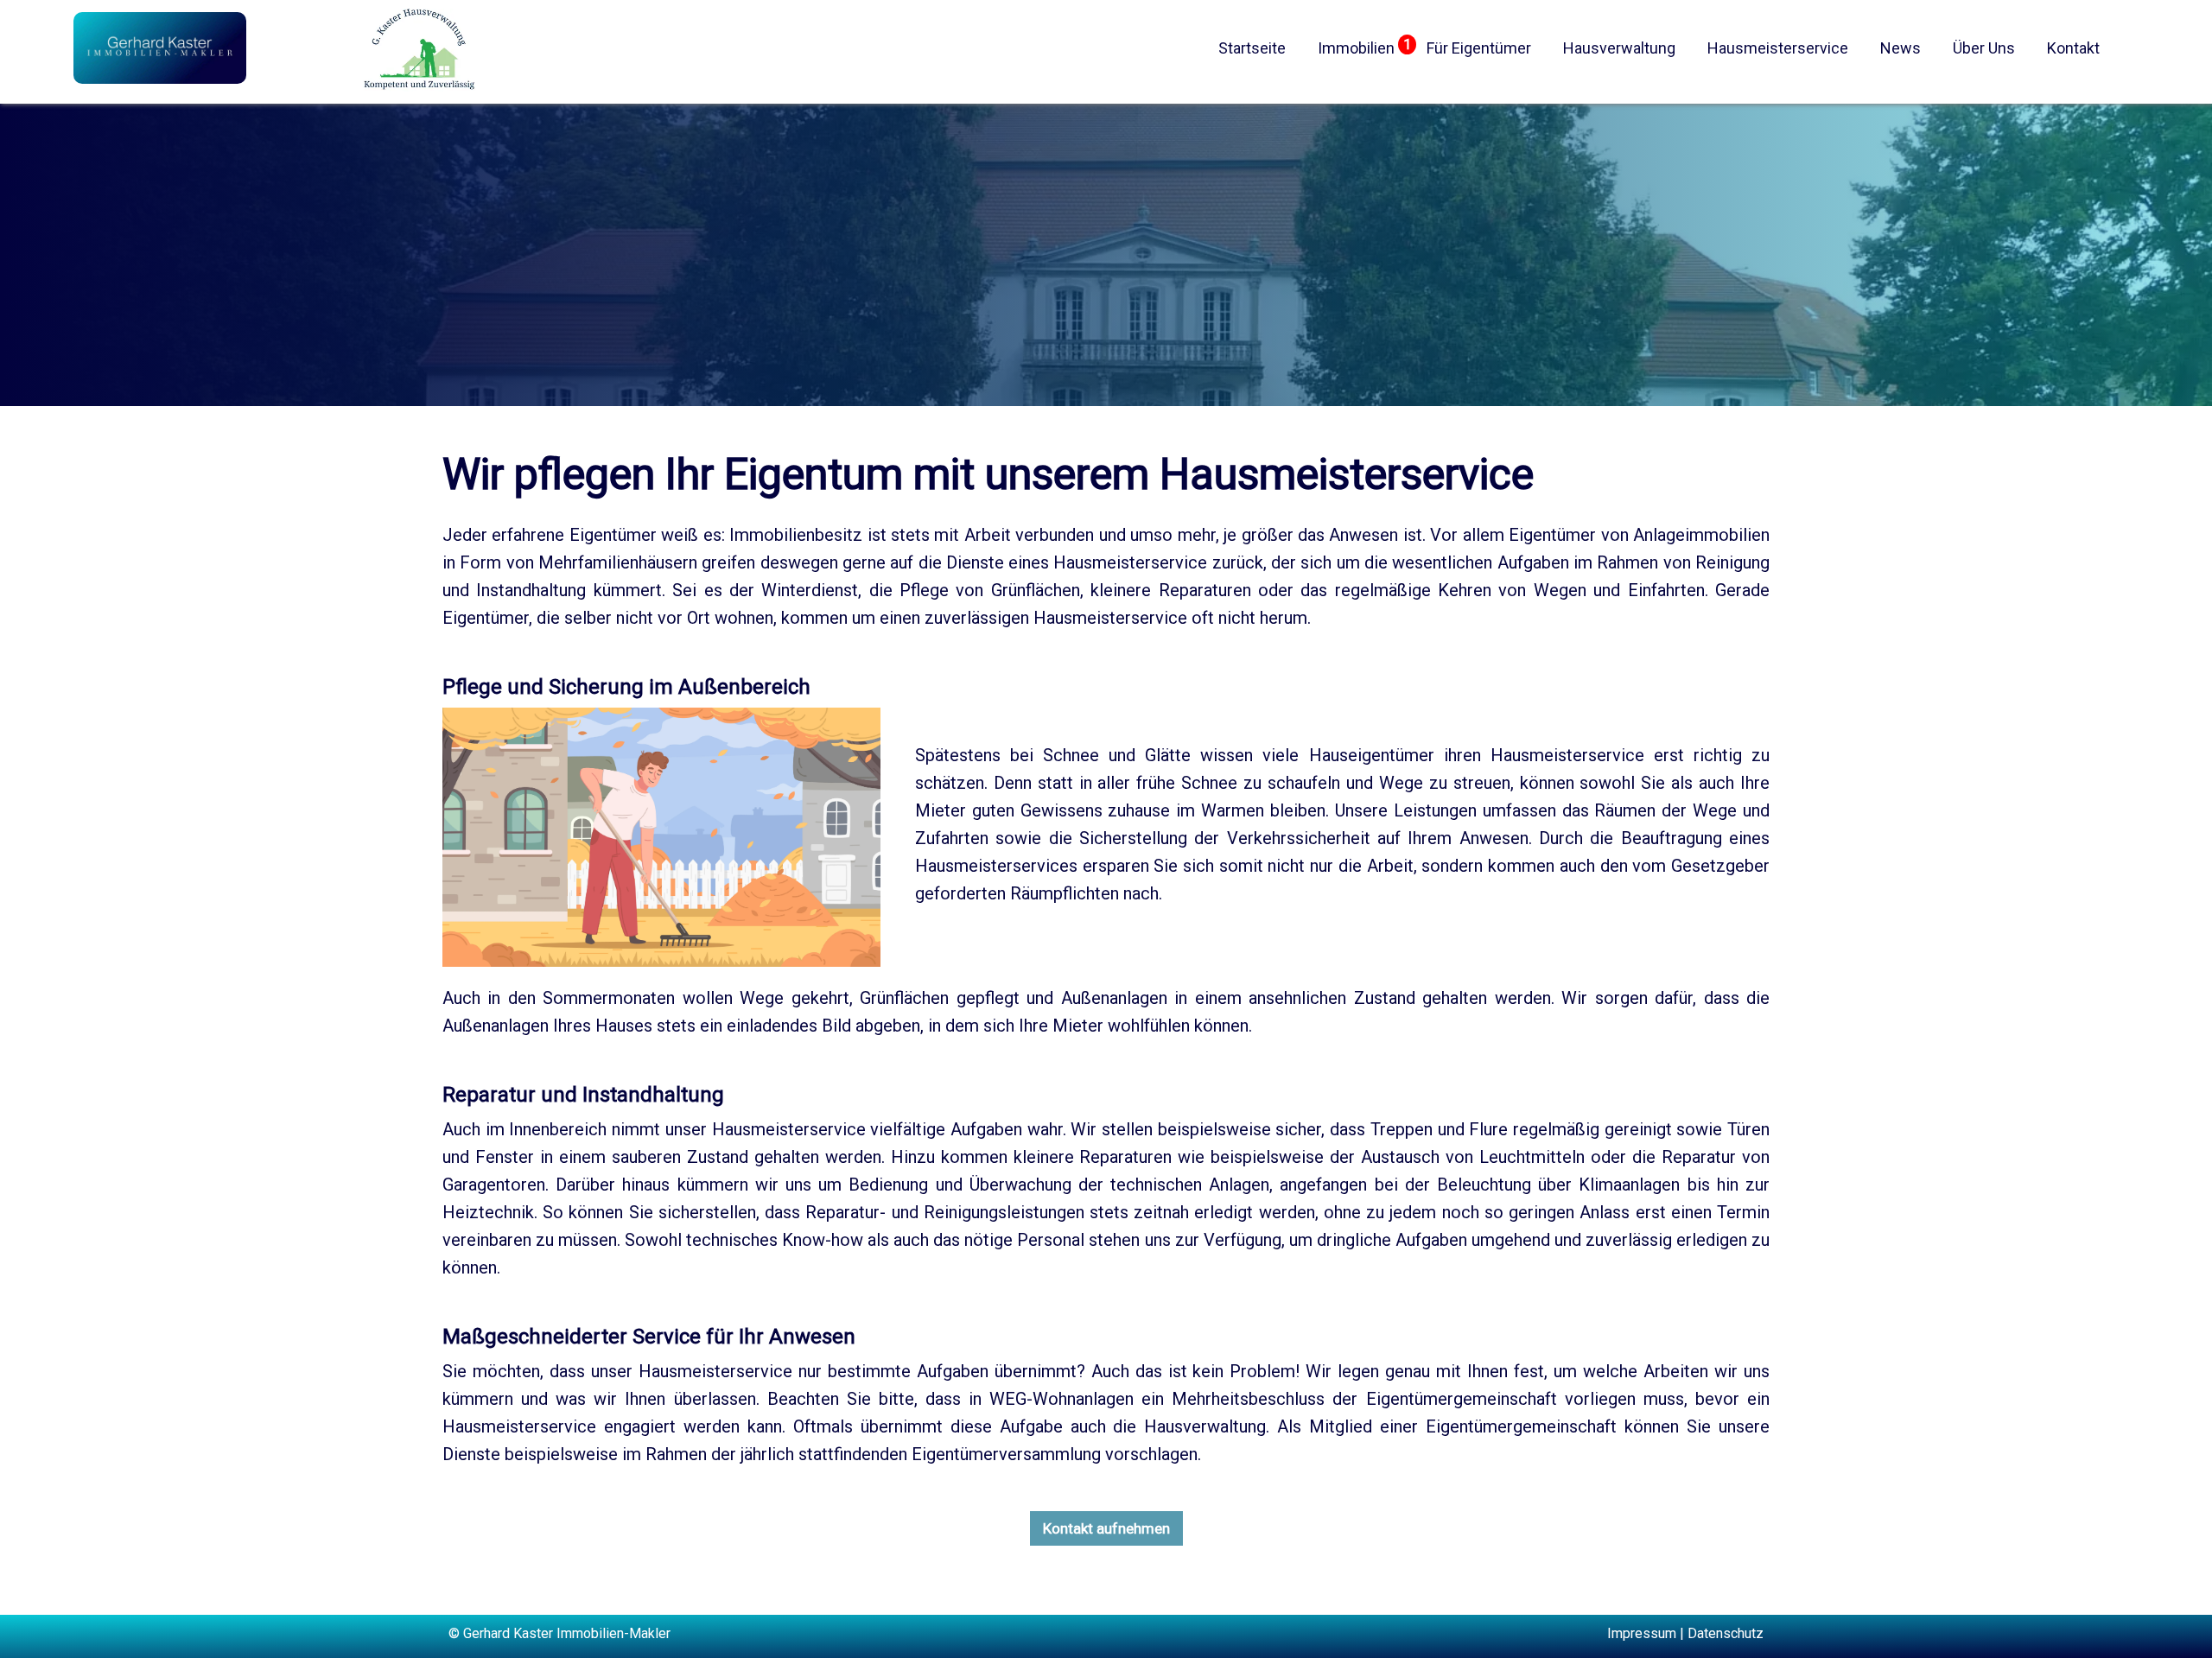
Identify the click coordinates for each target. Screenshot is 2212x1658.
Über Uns (1984, 48)
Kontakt (2073, 48)
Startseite (1252, 48)
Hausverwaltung (1619, 48)
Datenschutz (1726, 1633)
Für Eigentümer (1479, 48)
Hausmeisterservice (1778, 48)
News (1901, 48)
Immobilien (1356, 48)
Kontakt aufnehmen (1106, 1528)
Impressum (1642, 1633)
